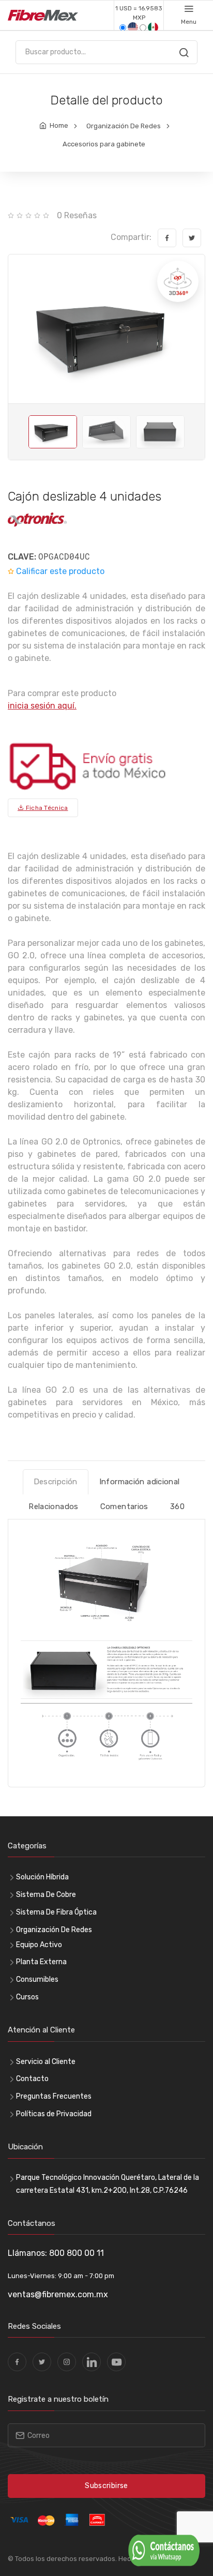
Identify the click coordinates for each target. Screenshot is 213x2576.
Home (59, 125)
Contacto (32, 2079)
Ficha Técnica (46, 808)
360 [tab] (177, 1507)
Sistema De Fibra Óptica (56, 1912)
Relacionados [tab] (54, 1507)
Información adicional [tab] (140, 1482)
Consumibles (37, 1979)
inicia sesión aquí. (42, 706)
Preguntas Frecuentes (54, 2096)
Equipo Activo (39, 1945)
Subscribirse (106, 2486)
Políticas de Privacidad (54, 2114)
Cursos (27, 1997)
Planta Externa (41, 1962)
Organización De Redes (124, 126)
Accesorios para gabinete (104, 144)
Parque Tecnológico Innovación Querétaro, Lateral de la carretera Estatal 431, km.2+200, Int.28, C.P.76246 (108, 2184)
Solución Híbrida (42, 1877)
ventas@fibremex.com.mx (58, 2294)
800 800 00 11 (77, 2253)
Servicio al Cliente (46, 2062)
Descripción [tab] (56, 1482)
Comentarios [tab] (124, 1507)
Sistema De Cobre (46, 1895)
